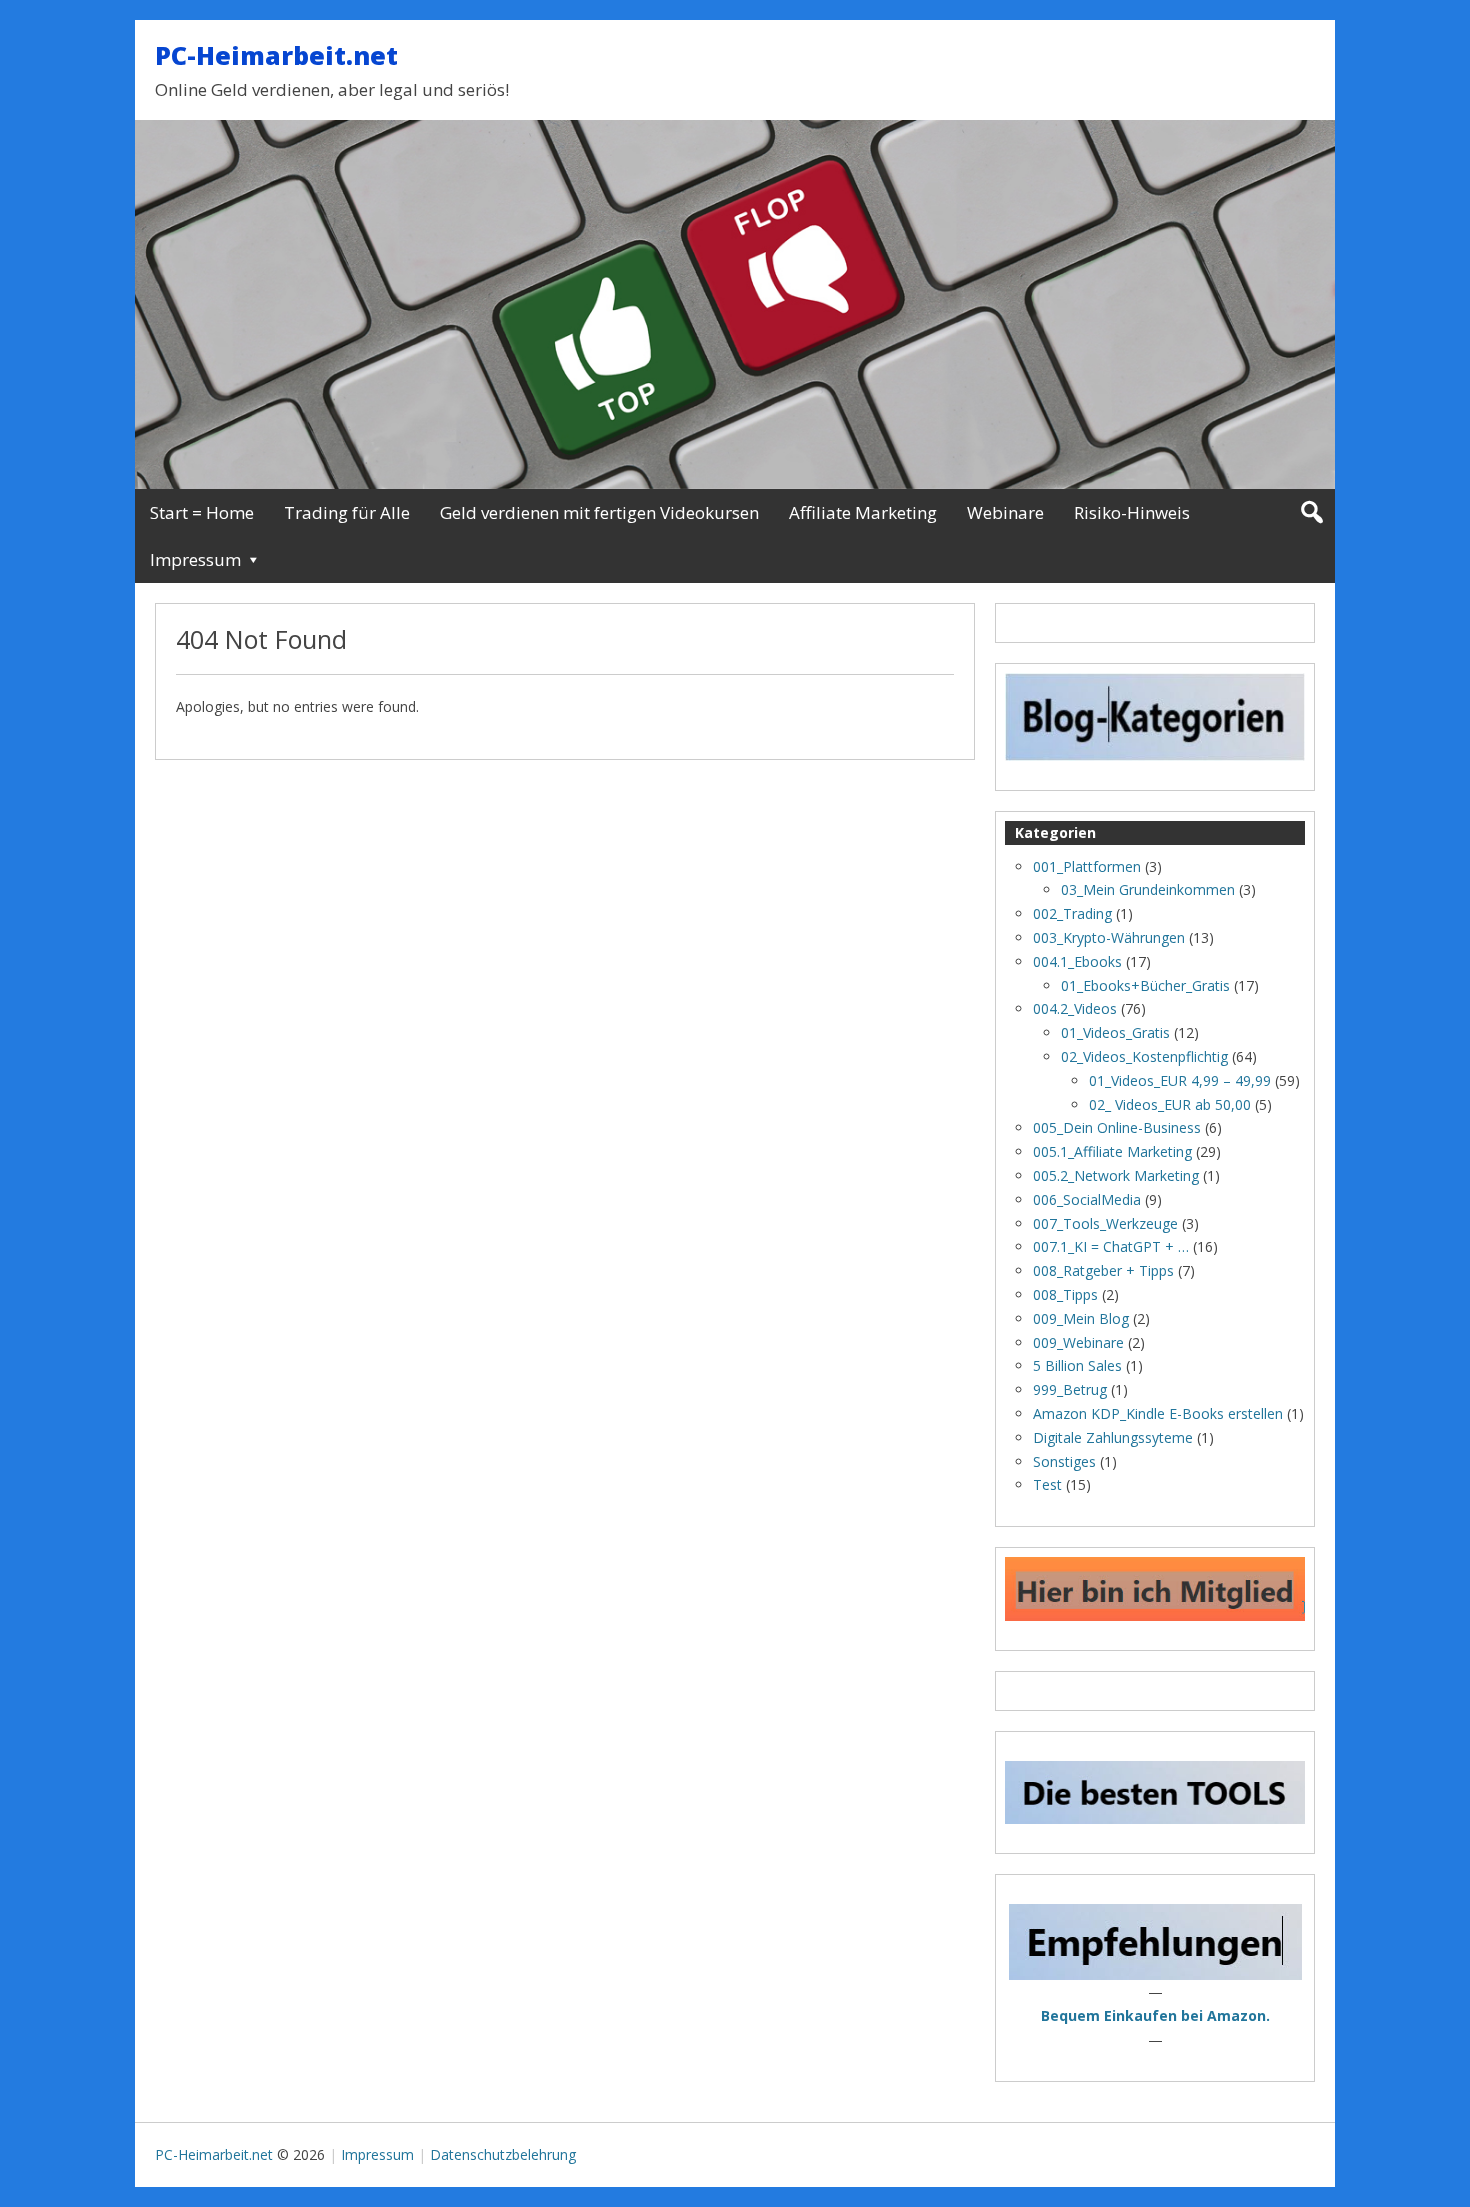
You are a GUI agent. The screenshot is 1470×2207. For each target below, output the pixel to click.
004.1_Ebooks (1077, 961)
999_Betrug (1070, 1389)
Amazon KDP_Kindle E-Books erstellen (1158, 1413)
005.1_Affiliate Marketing (1112, 1151)
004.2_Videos (1075, 1008)
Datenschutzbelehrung (503, 2154)
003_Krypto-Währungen (1109, 937)
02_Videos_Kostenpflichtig (1144, 1056)
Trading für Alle (347, 512)
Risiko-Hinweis (1132, 512)
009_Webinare (1078, 1342)
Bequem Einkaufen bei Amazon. (1155, 2015)
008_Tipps (1065, 1294)
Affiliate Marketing (863, 512)
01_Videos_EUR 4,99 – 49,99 (1180, 1080)
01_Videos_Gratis (1115, 1032)
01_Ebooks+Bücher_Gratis (1145, 985)
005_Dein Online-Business (1117, 1127)
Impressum (195, 559)
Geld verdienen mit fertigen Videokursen (599, 512)
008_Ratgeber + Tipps (1103, 1270)
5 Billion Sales (1077, 1365)
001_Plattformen (1087, 866)
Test (1047, 1484)
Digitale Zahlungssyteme (1113, 1437)
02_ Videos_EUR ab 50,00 (1170, 1104)
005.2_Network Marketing (1116, 1175)
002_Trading (1072, 913)
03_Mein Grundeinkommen (1148, 889)
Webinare (1005, 512)
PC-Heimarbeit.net (276, 55)
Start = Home (202, 512)
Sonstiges (1064, 1461)
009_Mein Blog (1081, 1318)
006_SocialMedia (1087, 1199)
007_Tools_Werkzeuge (1105, 1223)
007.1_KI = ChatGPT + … (1111, 1246)
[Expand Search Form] (1311, 512)
